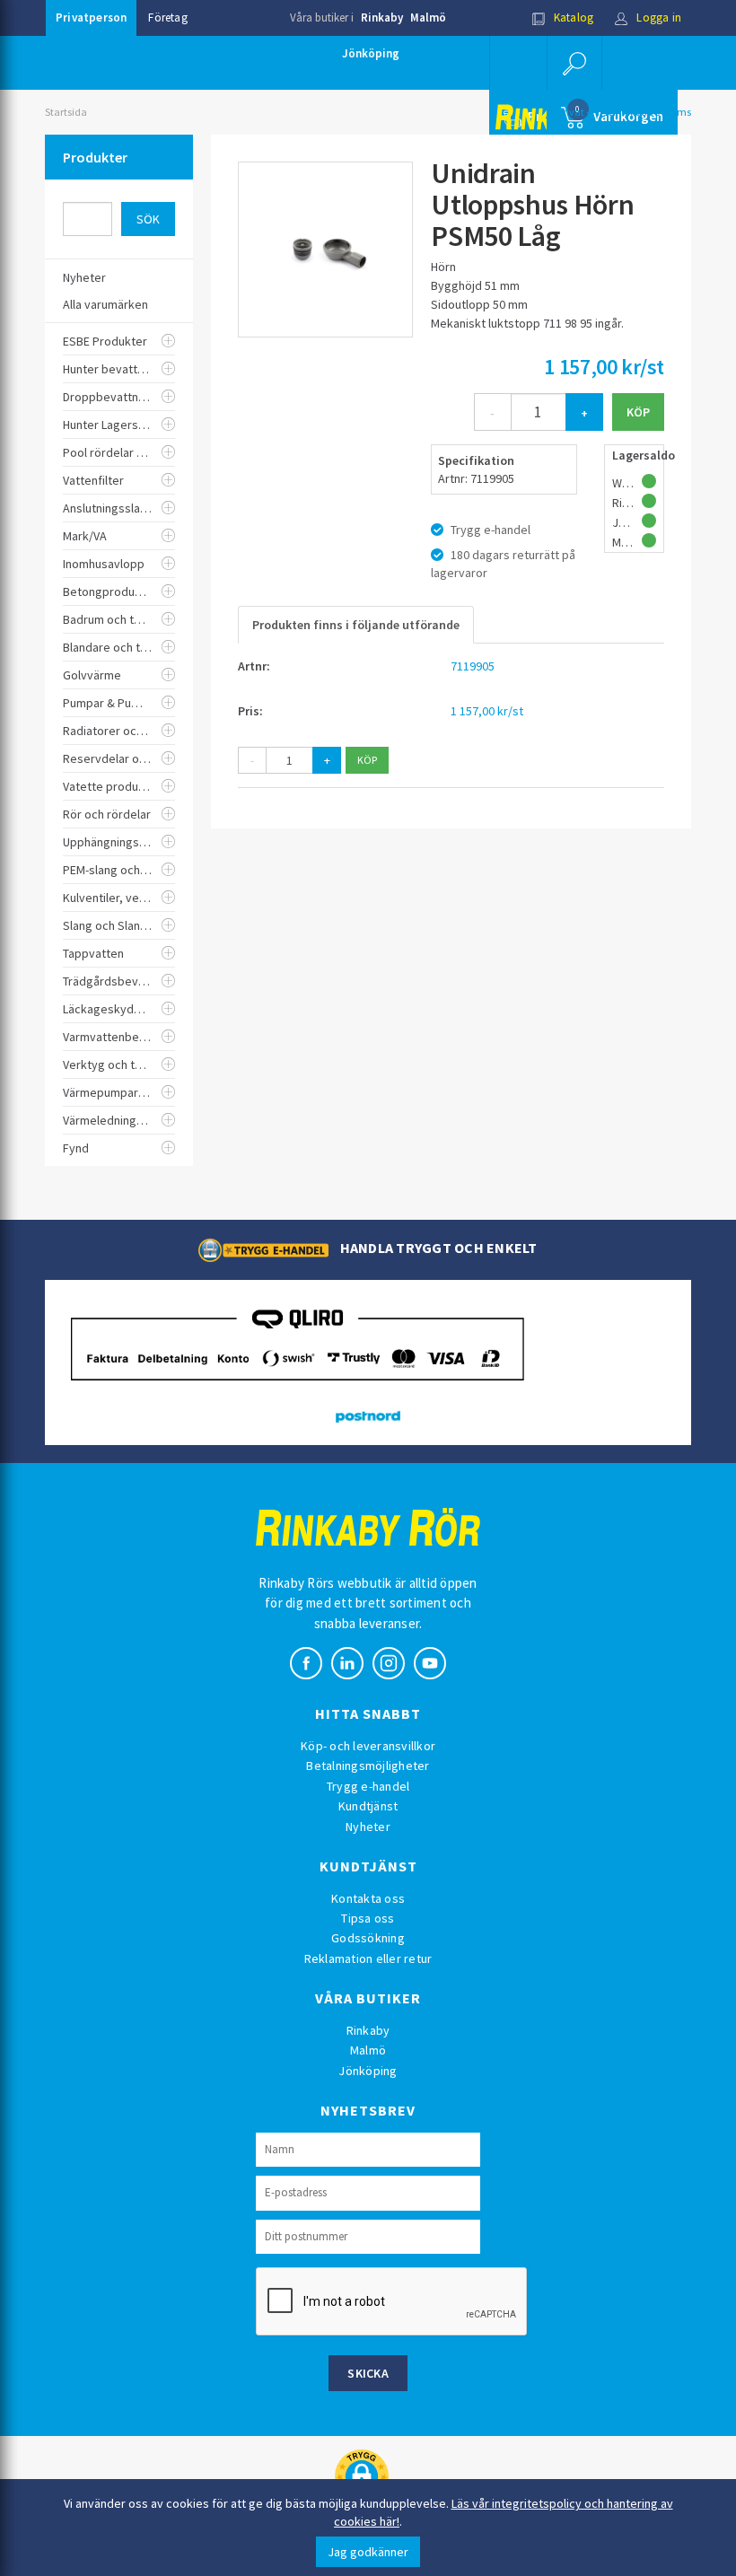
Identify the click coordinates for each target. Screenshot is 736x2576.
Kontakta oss (368, 1898)
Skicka (368, 2373)
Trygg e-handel (368, 1786)
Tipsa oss (368, 1918)
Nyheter (368, 1827)
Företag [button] (167, 18)
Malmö (428, 18)
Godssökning (368, 1938)
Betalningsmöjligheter (368, 1766)
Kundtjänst (368, 1806)
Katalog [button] (573, 18)
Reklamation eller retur (368, 1958)
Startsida (66, 112)
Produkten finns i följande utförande (356, 625)
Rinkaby (382, 18)
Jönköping (371, 53)
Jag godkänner (368, 2552)
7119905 (473, 666)
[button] (574, 63)
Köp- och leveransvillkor (368, 1746)
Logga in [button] (657, 18)
